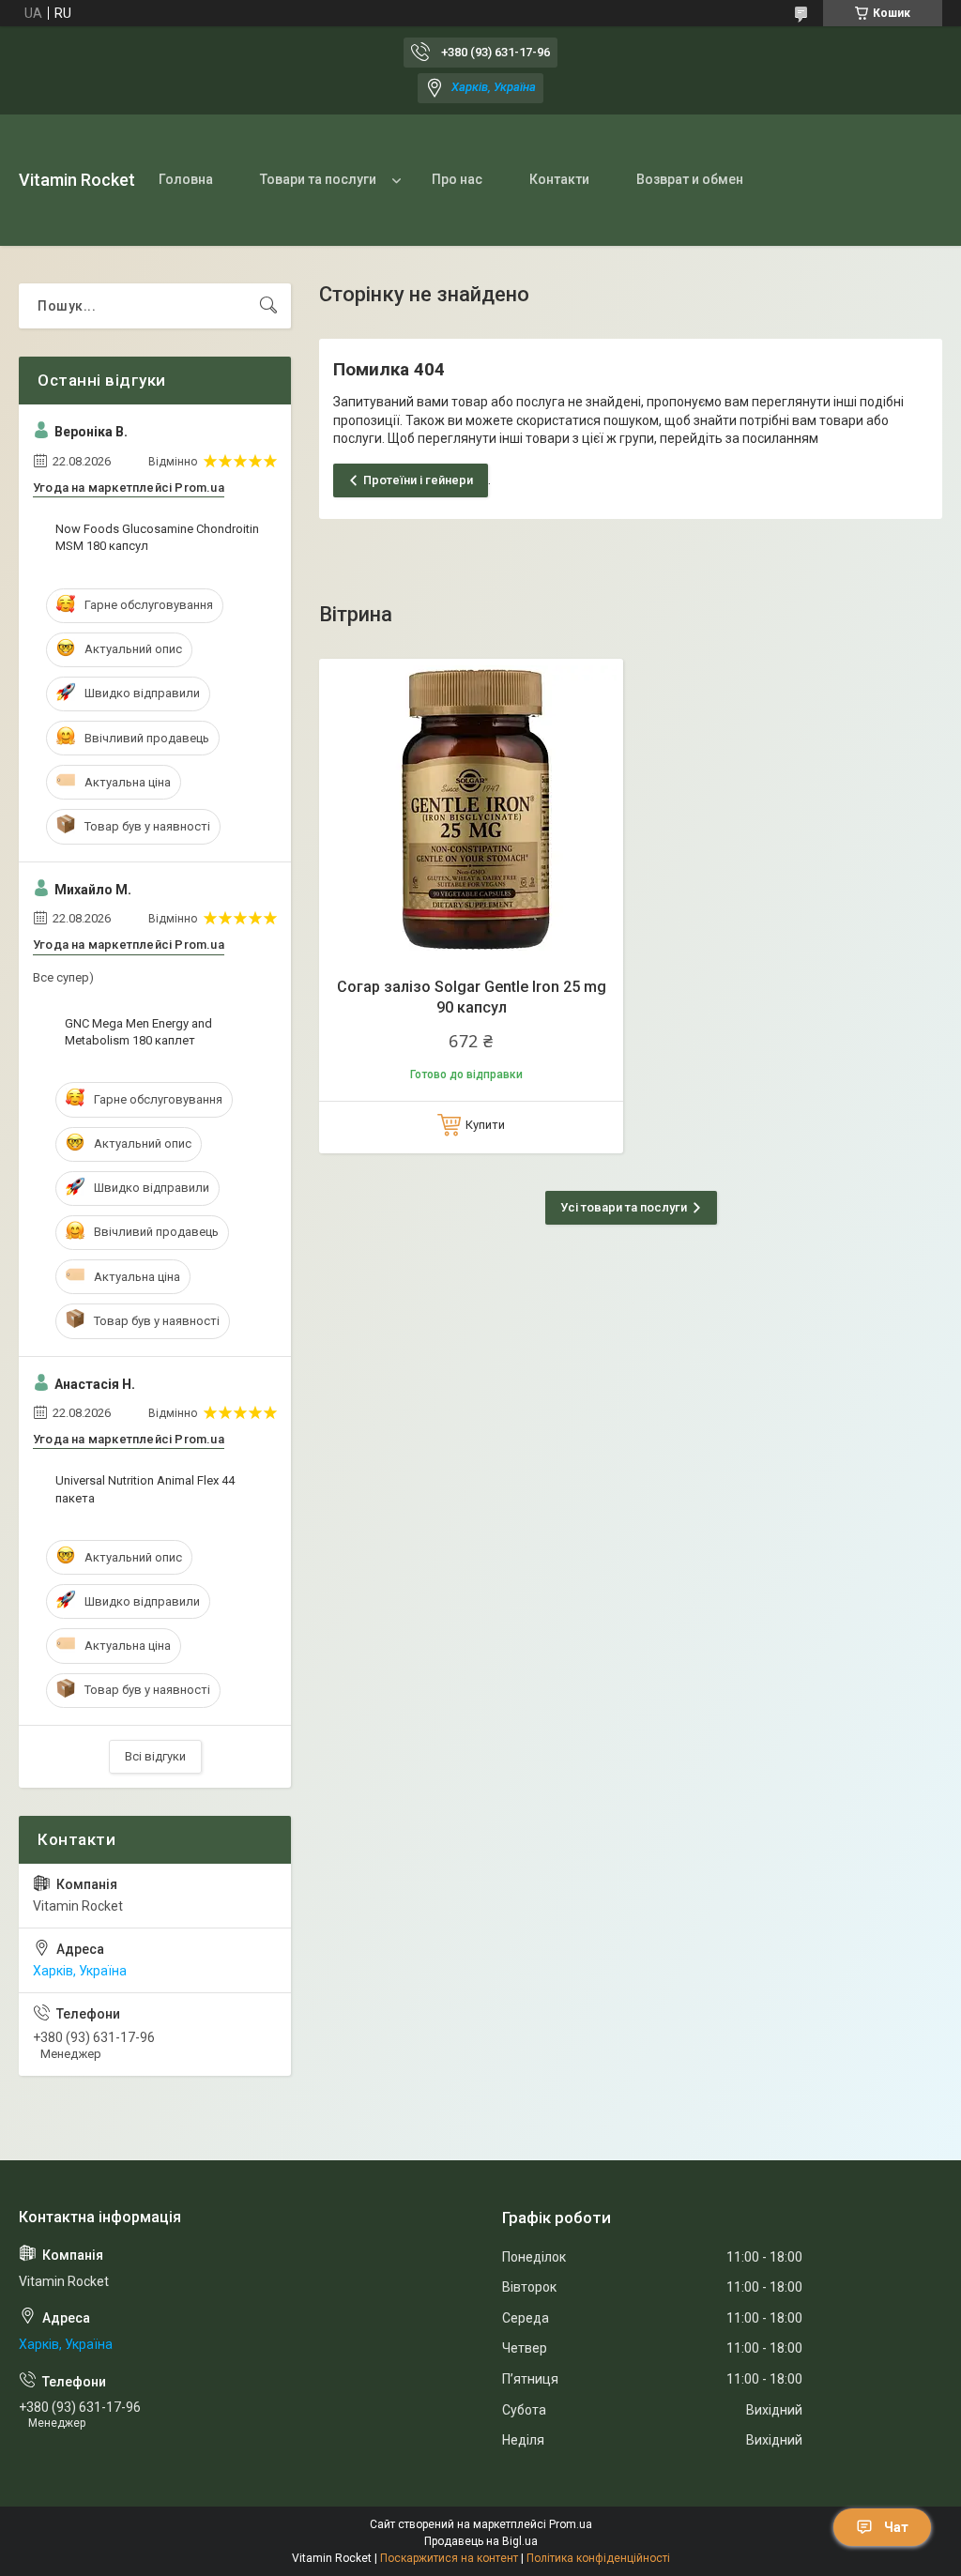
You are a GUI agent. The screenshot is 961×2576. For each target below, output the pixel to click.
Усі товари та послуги (624, 1207)
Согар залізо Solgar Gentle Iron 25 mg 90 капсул (472, 997)
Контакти (559, 179)
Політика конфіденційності (598, 2558)
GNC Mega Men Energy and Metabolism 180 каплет (138, 1032)
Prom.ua (571, 2524)
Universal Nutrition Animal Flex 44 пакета (145, 1489)
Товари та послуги (318, 179)
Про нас (457, 179)
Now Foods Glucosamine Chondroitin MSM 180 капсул (157, 537)
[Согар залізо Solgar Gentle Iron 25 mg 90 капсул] (471, 811)
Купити (485, 1125)
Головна (186, 179)
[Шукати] (268, 306)
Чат (896, 2527)
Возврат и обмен (690, 179)
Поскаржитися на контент (449, 2558)
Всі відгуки (155, 1756)
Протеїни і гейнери (418, 480)
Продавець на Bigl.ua (481, 2541)
